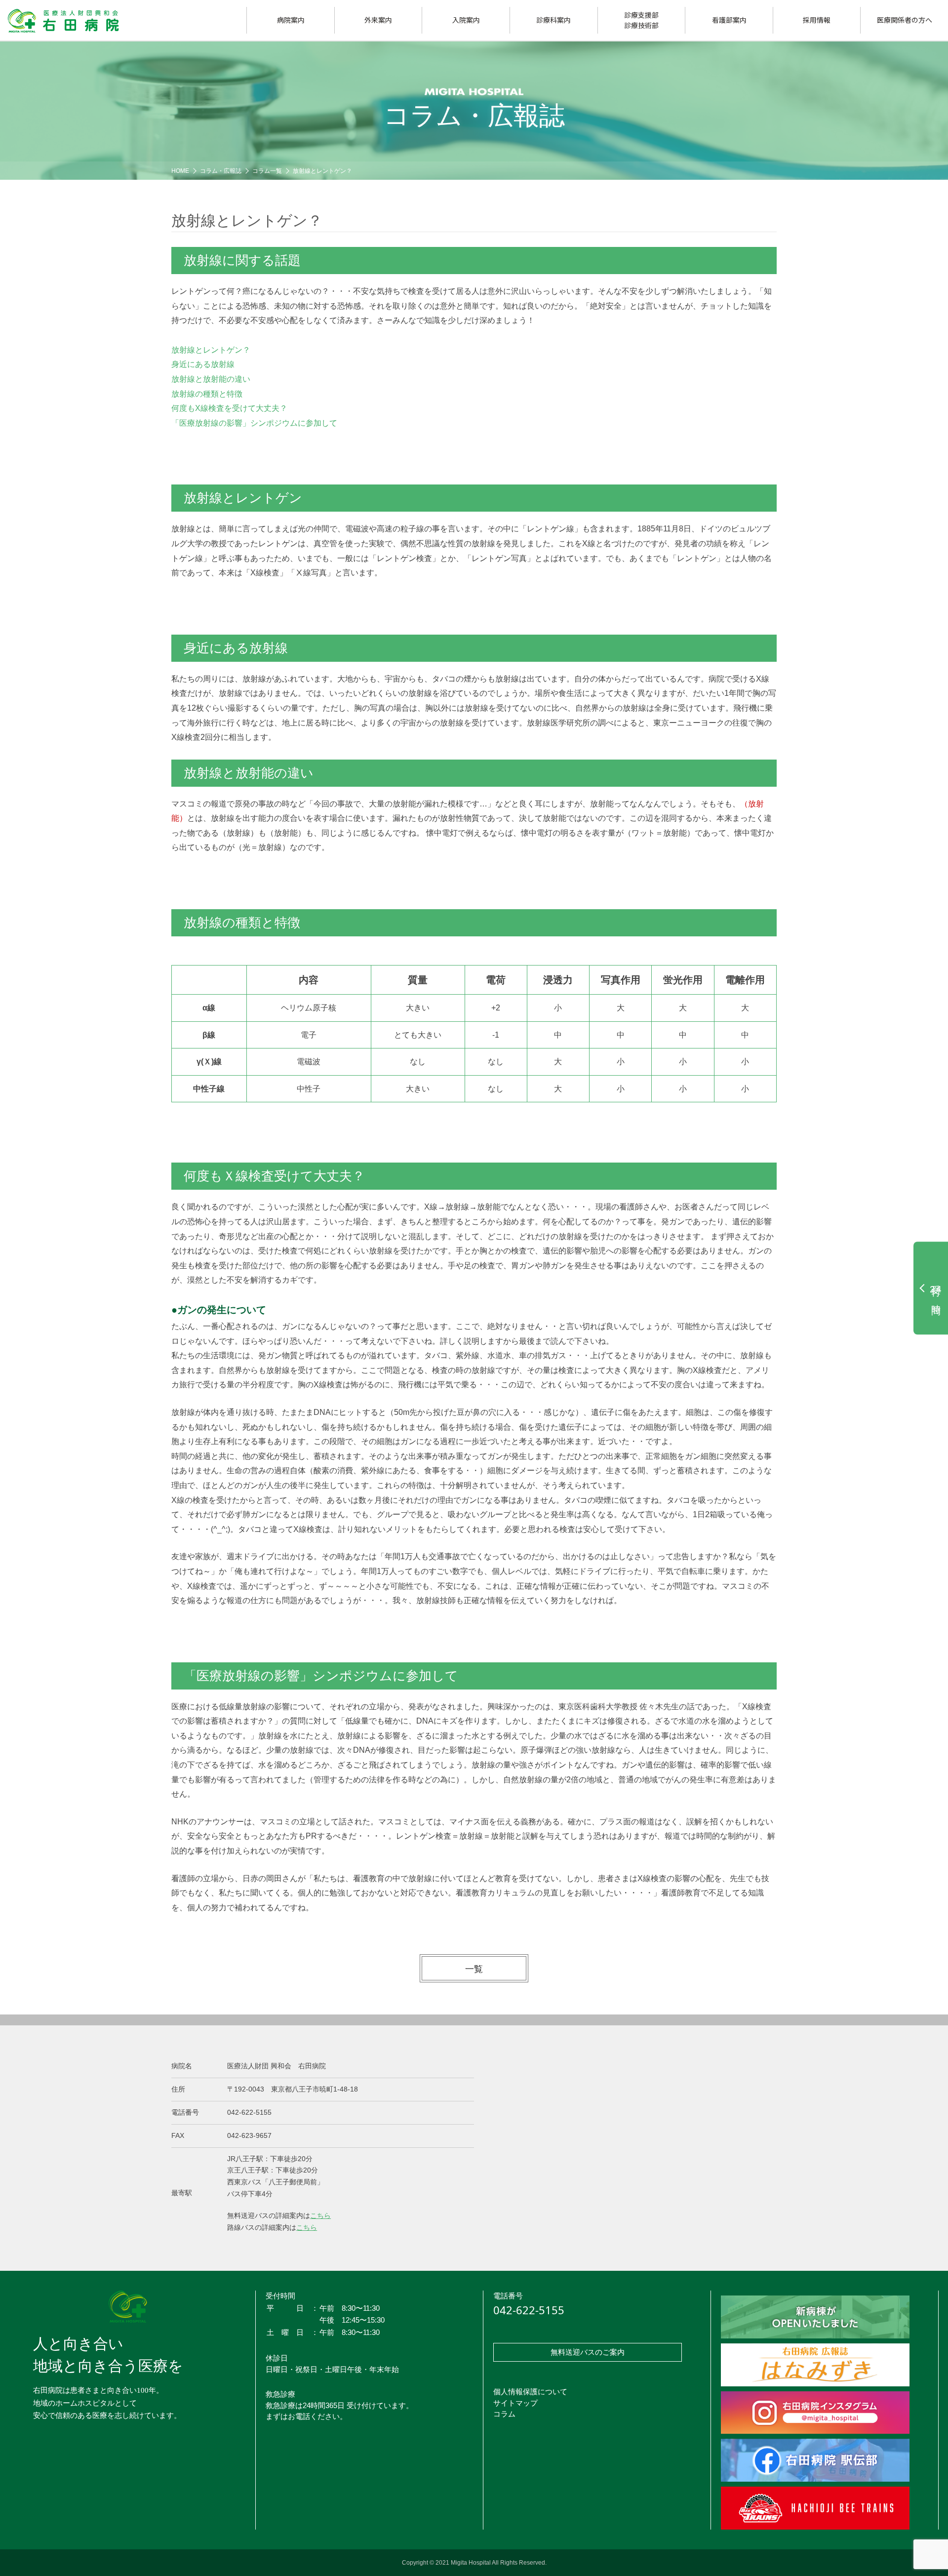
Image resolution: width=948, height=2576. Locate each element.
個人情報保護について (530, 2392)
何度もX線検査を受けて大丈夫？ (229, 408)
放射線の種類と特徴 (207, 394)
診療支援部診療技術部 (641, 20)
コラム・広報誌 (221, 171)
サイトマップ (515, 2403)
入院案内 (466, 20)
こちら (320, 2215)
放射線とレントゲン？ (322, 171)
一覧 (474, 1969)
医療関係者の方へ (905, 20)
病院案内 (291, 20)
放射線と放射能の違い (211, 379)
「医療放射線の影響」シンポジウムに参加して (254, 423)
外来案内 (378, 20)
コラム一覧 (267, 171)
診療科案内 (553, 20)
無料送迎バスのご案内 (588, 2352)
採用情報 (817, 20)
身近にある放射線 (203, 364)
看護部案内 (729, 20)
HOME (180, 171)
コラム (504, 2414)
